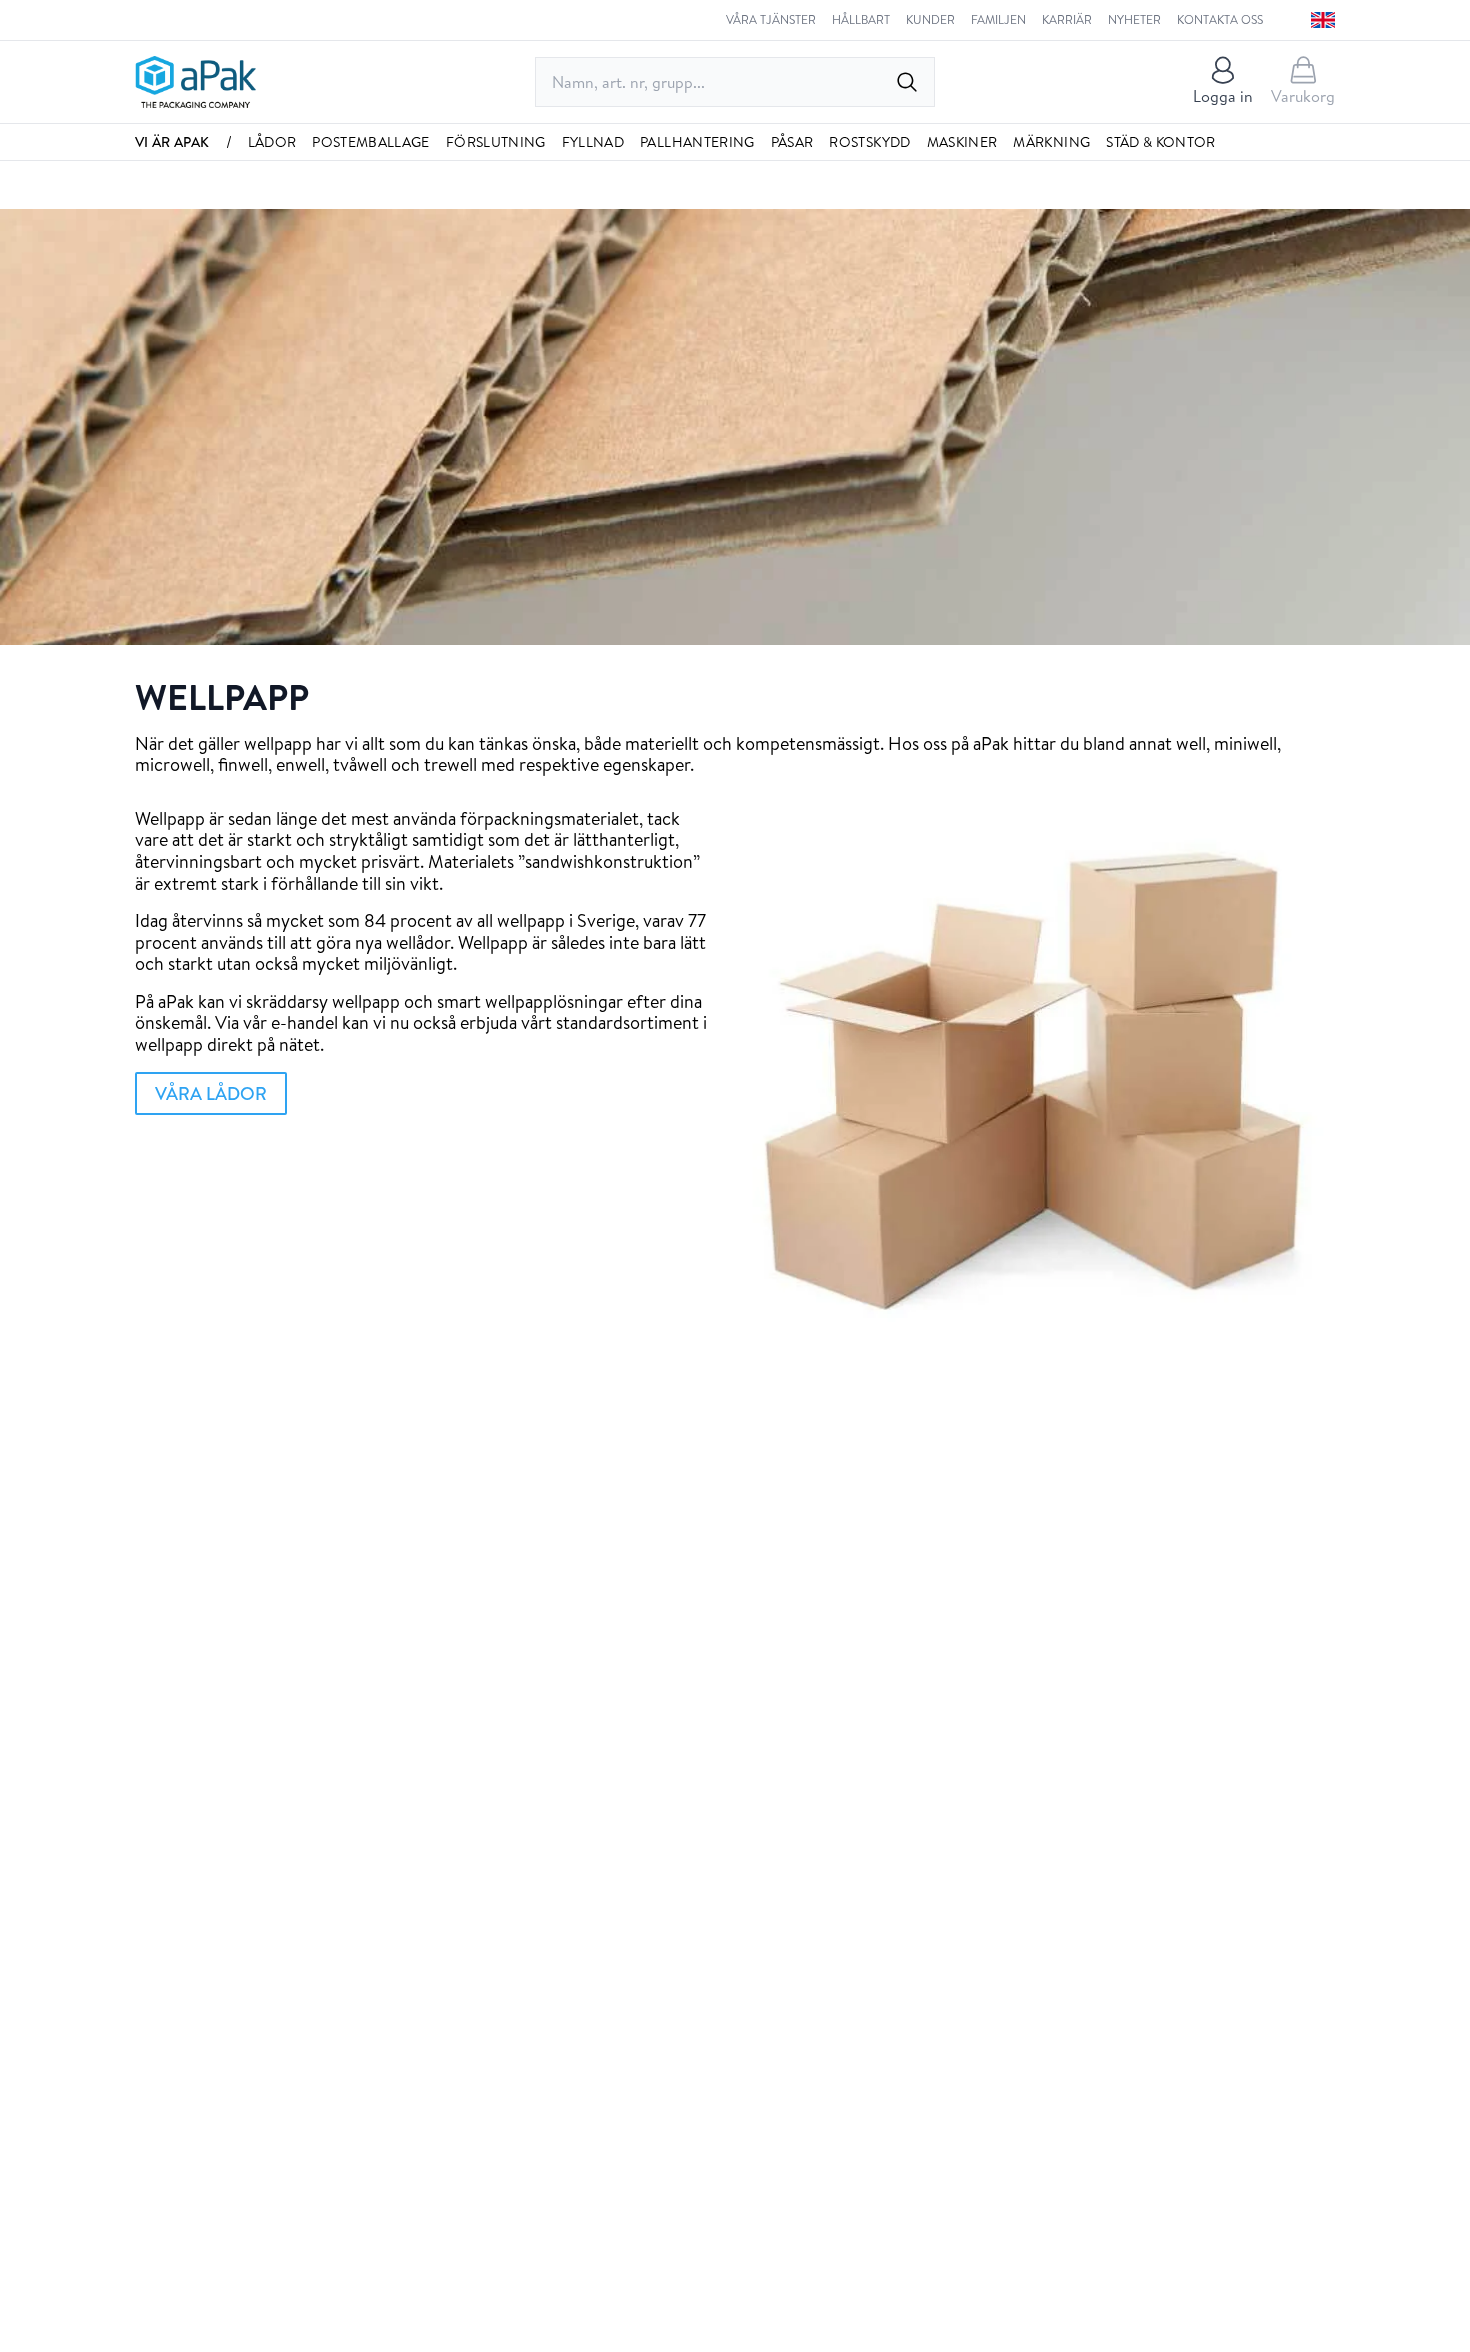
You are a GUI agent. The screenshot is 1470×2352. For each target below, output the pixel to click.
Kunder (930, 20)
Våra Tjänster (771, 20)
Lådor (272, 142)
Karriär (1067, 20)
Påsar (792, 142)
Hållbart (861, 20)
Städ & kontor (1161, 142)
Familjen (998, 20)
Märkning (1051, 142)
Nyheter (1134, 20)
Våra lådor (211, 1093)
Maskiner (962, 142)
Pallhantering (697, 142)
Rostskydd (869, 142)
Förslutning (496, 142)
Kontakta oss (1220, 20)
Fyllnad (593, 142)
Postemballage (371, 142)
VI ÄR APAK (172, 142)
